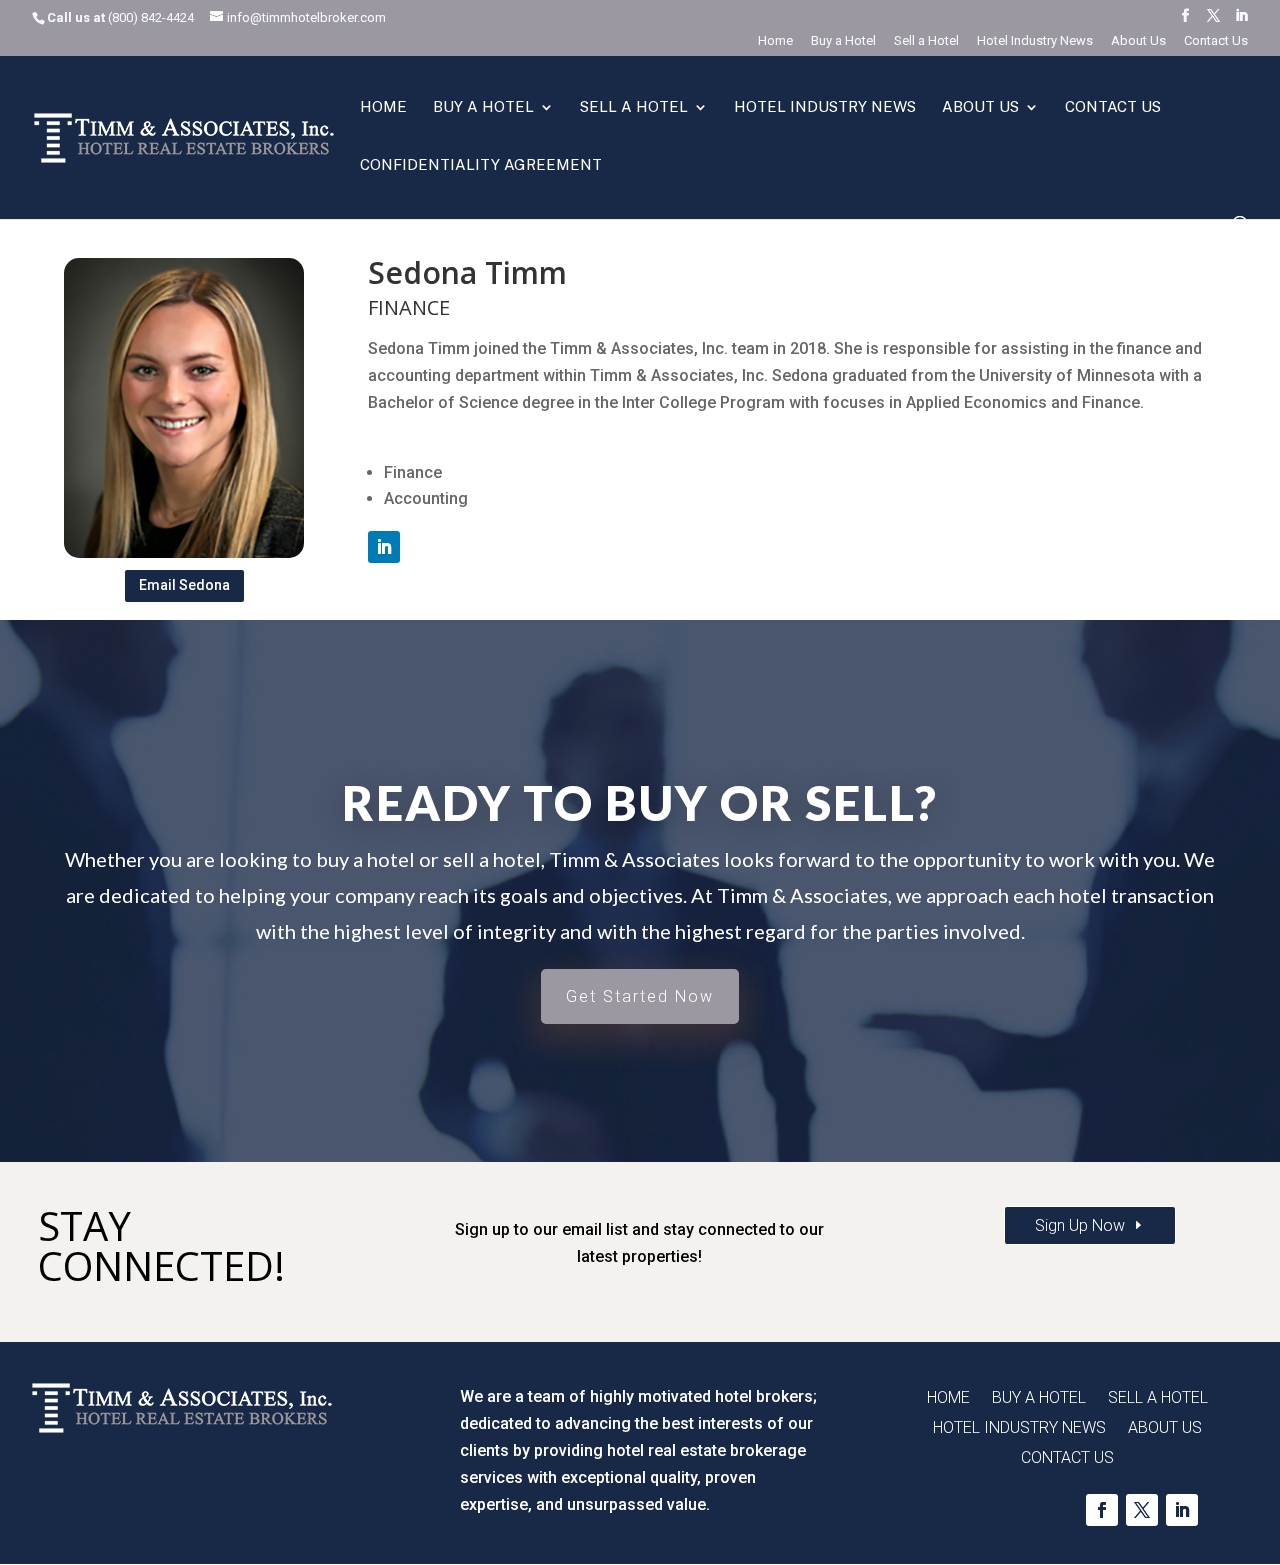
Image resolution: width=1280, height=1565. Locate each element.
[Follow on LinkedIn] (384, 547)
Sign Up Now (1080, 1225)
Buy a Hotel (843, 41)
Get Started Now (640, 996)
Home (775, 41)
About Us (1138, 41)
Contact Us (1216, 41)
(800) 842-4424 (151, 17)
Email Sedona (184, 585)
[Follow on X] (1142, 1510)
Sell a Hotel (926, 41)
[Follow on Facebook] (1102, 1510)
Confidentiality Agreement (481, 165)
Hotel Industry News (1035, 41)
